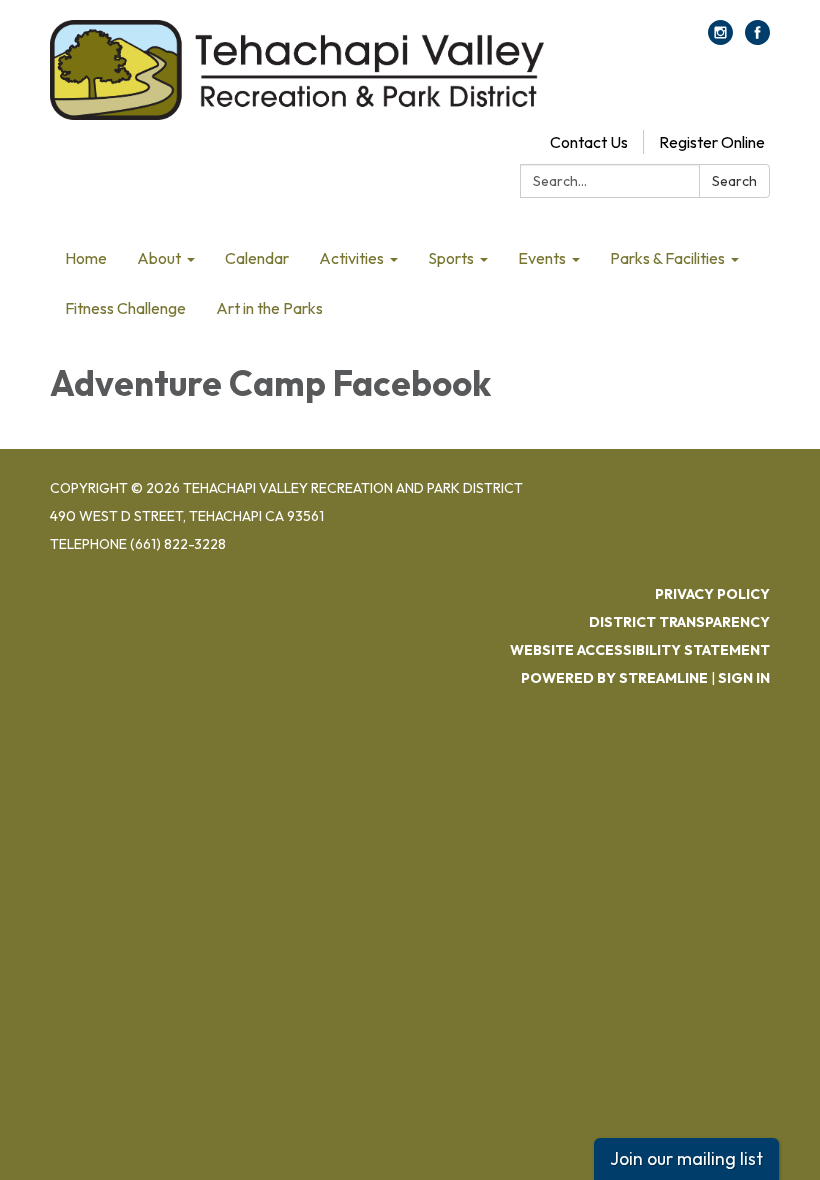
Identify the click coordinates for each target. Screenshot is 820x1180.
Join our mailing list (686, 1158)
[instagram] (720, 39)
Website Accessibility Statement (640, 650)
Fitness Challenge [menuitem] (125, 308)
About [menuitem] (159, 258)
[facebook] (757, 39)
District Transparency (679, 622)
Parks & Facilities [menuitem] (667, 258)
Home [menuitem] (86, 258)
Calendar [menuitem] (257, 258)
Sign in (744, 678)
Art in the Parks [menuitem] (269, 308)
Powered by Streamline (614, 678)
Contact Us (589, 142)
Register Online (712, 142)
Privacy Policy (712, 594)
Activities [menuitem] (351, 258)
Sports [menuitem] (451, 258)
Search (734, 181)
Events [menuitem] (542, 258)
